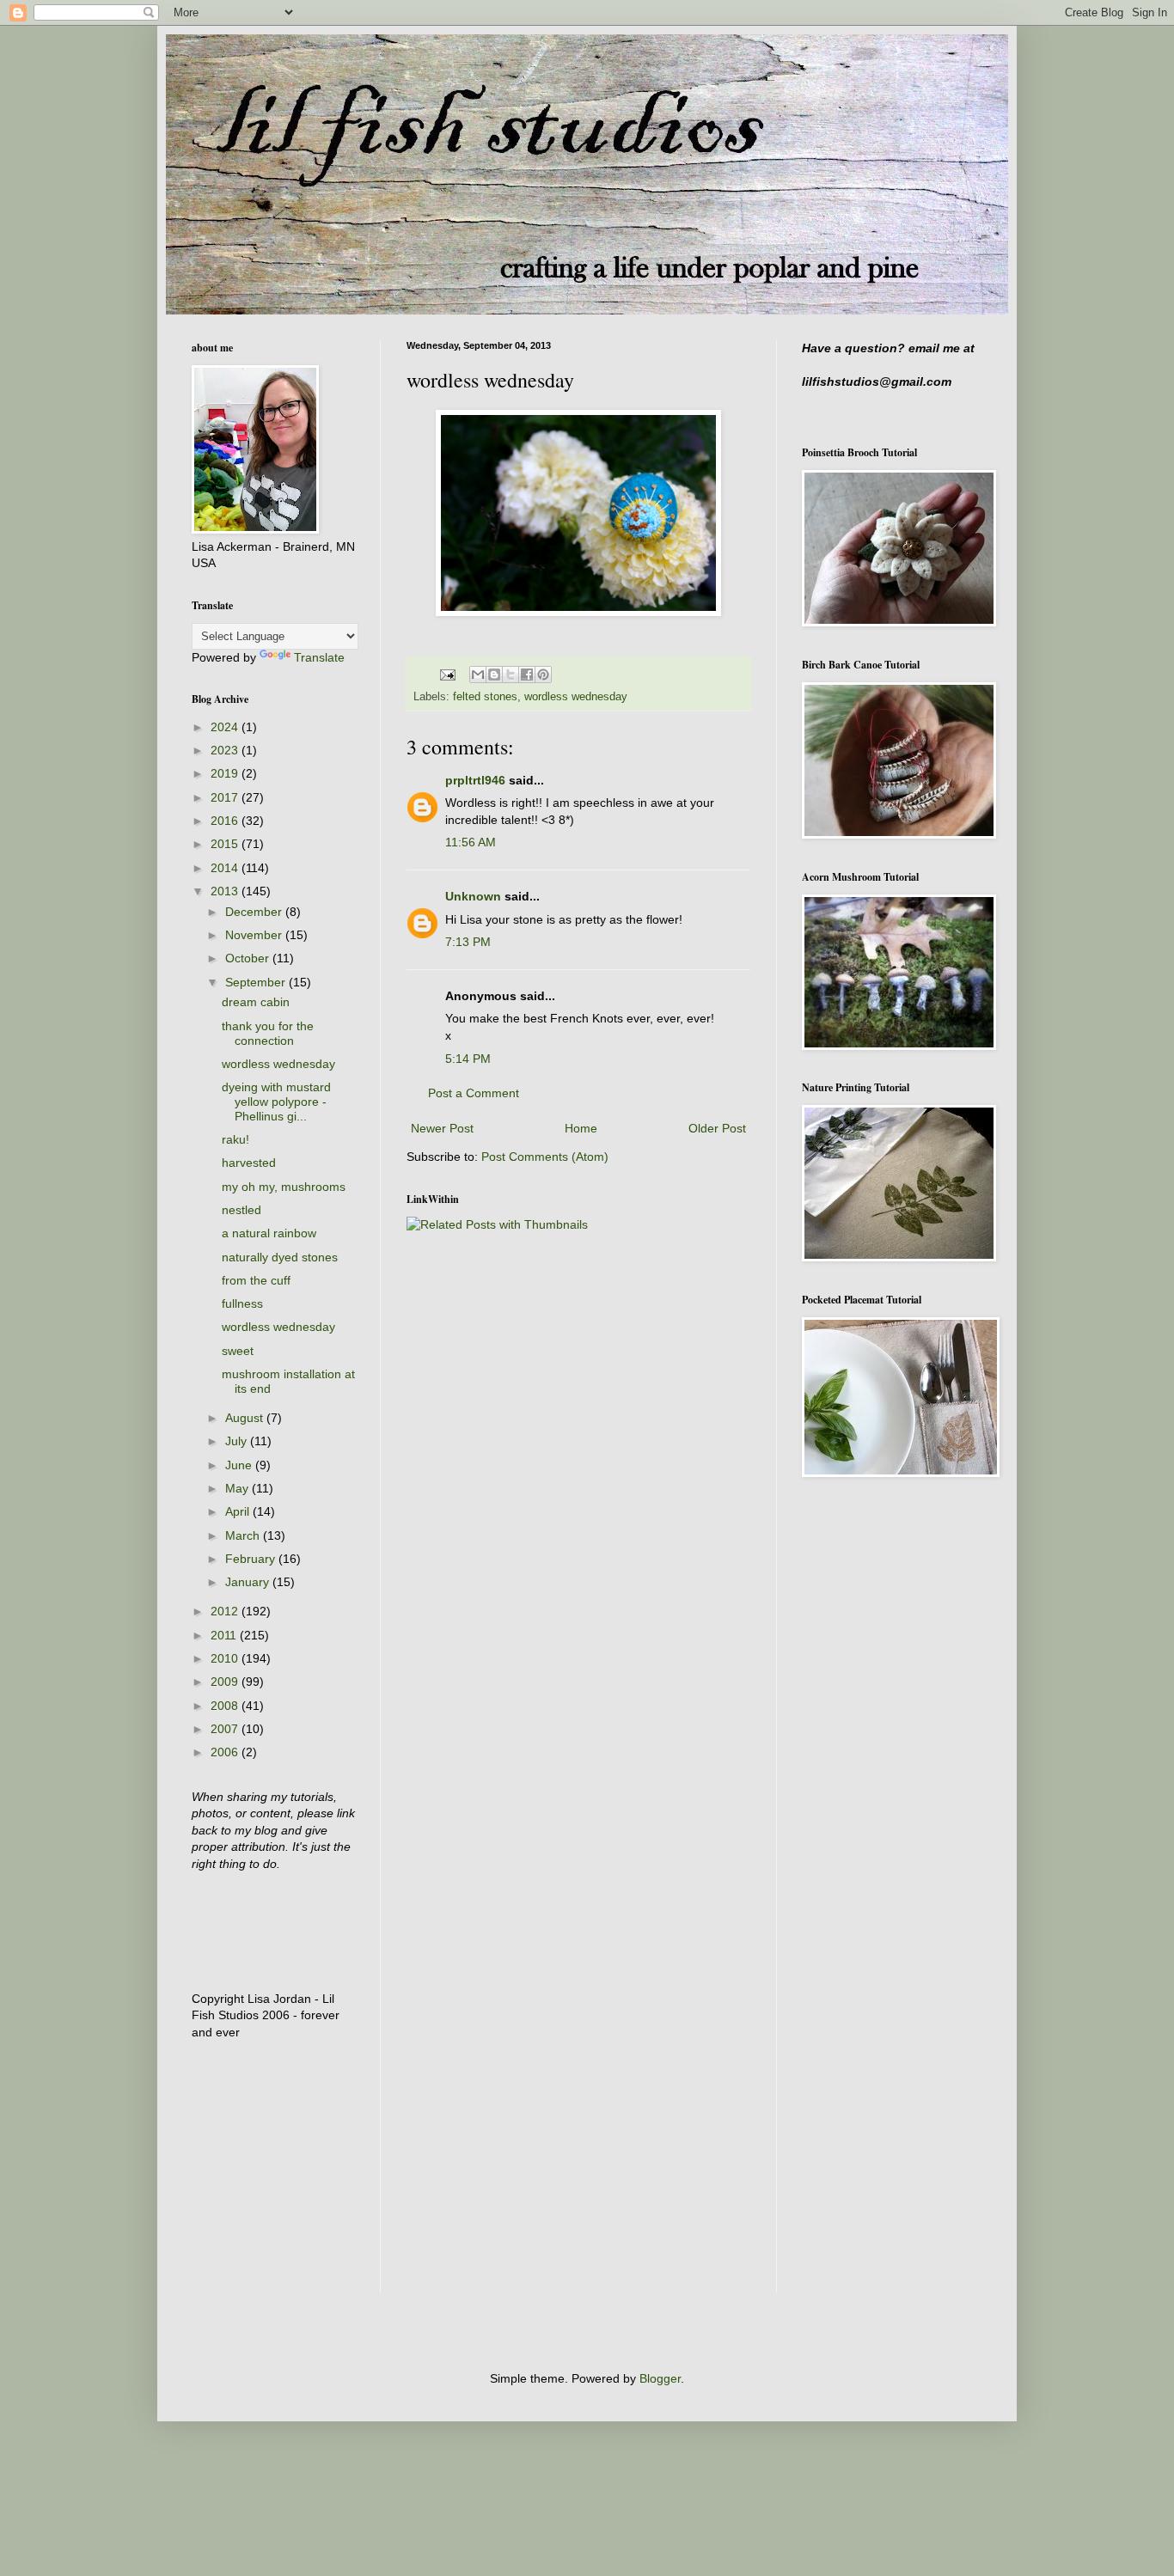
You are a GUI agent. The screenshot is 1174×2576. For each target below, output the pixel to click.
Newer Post (442, 1128)
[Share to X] (511, 675)
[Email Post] (447, 675)
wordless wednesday (576, 697)
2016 (226, 821)
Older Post (717, 1128)
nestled (242, 1210)
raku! (235, 1139)
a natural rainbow (269, 1233)
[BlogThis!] (494, 675)
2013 (226, 891)
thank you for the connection (268, 1033)
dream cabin (256, 1002)
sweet (238, 1351)
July (238, 1441)
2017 (226, 797)
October (249, 958)
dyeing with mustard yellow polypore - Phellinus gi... (276, 1102)
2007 (226, 1729)
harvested (249, 1163)
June (240, 1465)
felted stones (485, 697)
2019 (226, 773)
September (257, 982)
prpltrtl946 (475, 780)
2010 (226, 1658)
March (244, 1535)
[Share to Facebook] (527, 675)
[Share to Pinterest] (543, 675)
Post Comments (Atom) (545, 1157)
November (255, 935)
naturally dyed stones (280, 1257)
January (249, 1582)
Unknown (473, 896)
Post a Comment (474, 1093)
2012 (226, 1611)
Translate (319, 657)
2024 (226, 727)
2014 (226, 868)
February (252, 1559)
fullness (242, 1303)
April (239, 1511)
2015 (226, 844)
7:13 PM (468, 942)
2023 (226, 750)
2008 (226, 1706)
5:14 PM (468, 1059)
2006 (226, 1752)
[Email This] (478, 675)
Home (581, 1128)
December (255, 912)
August (246, 1418)
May (238, 1488)
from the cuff (256, 1280)
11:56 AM (471, 842)
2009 (226, 1682)
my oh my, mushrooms (284, 1187)
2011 (225, 1635)
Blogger (660, 2378)
